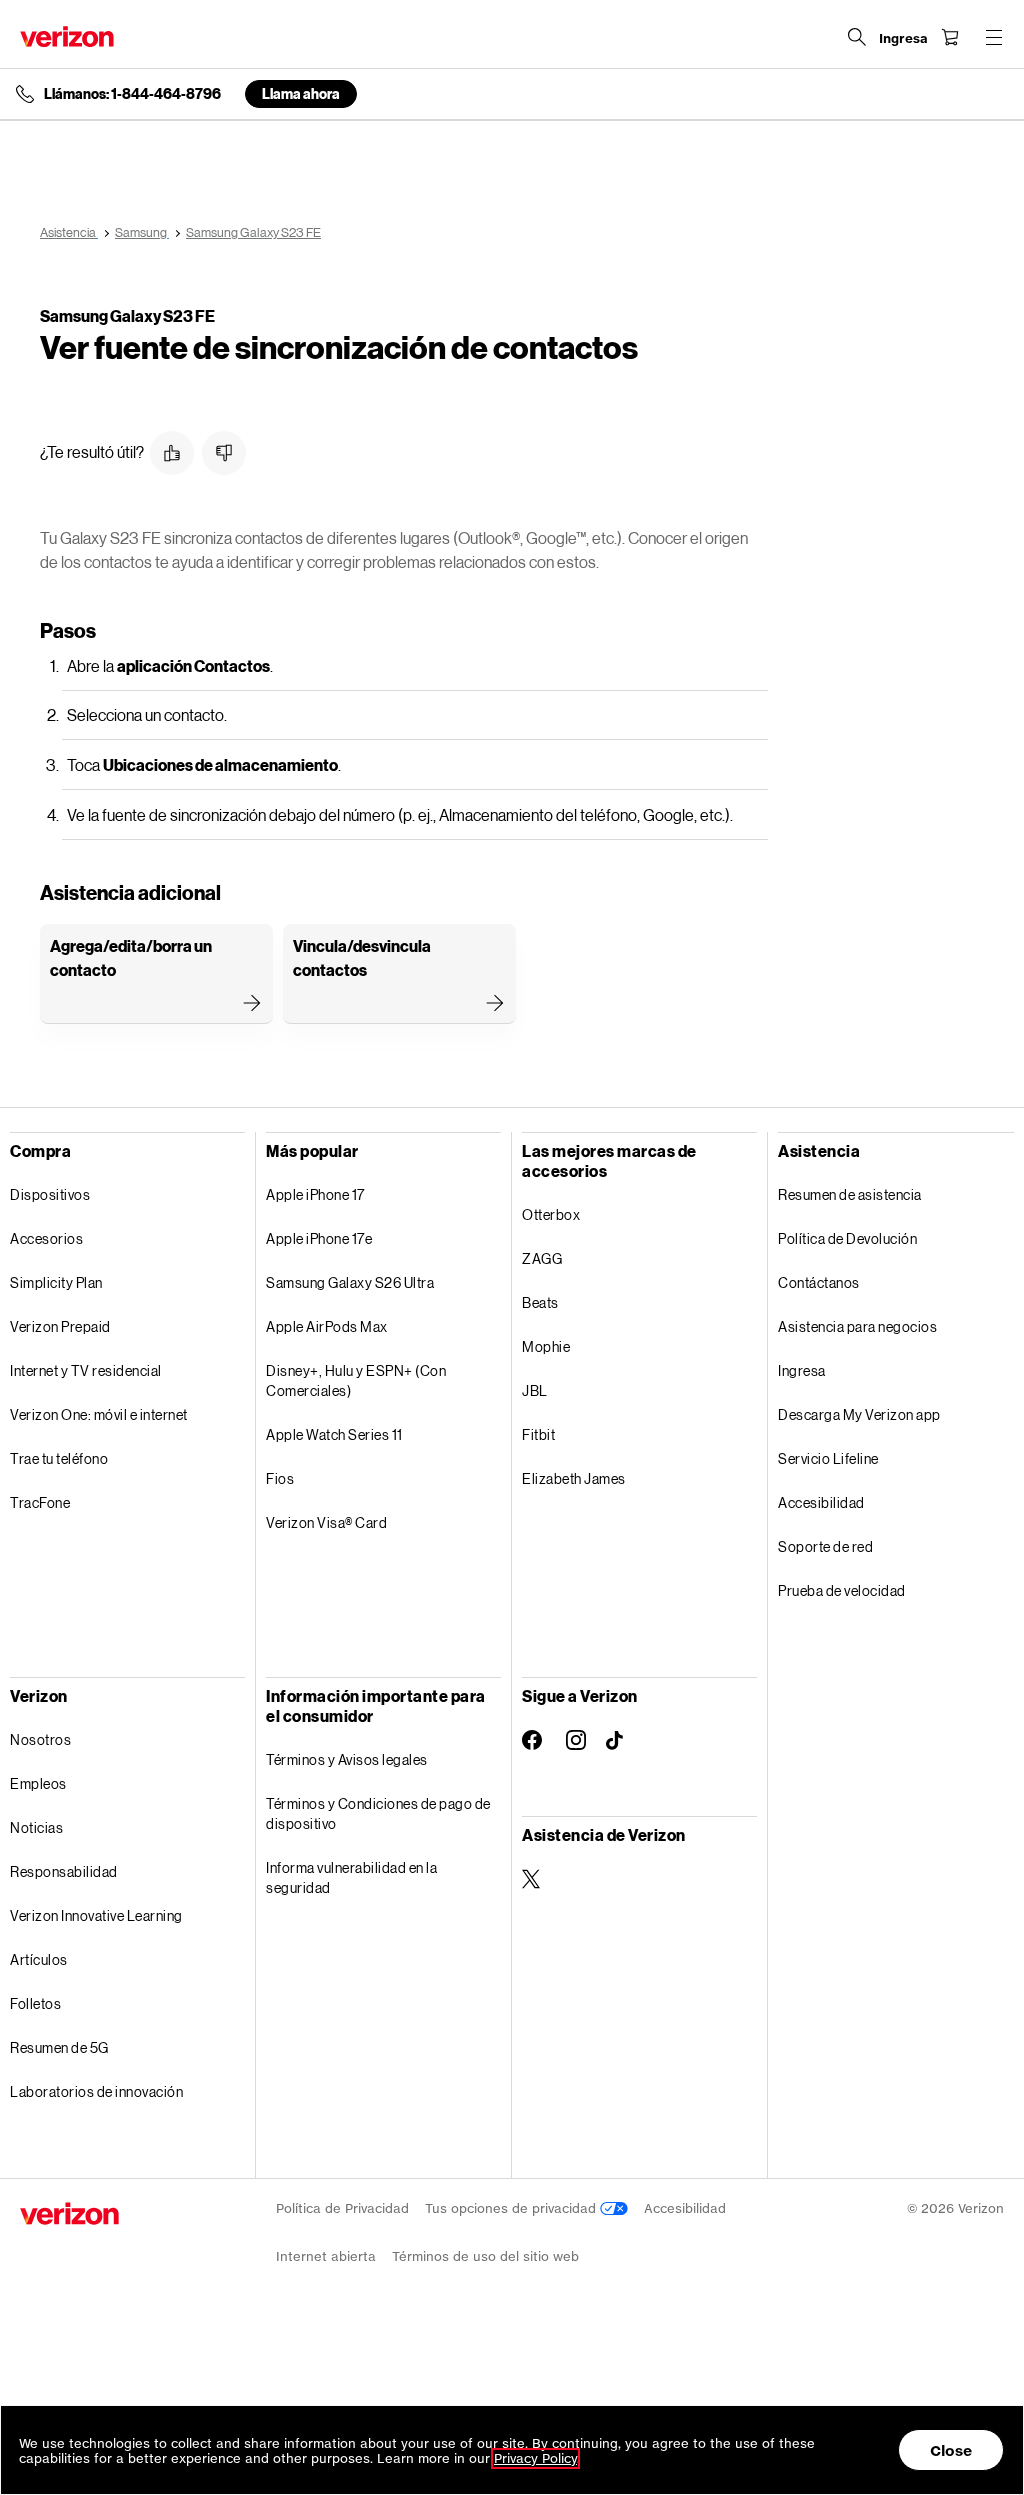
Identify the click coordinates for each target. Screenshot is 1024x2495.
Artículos (39, 1959)
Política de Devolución (847, 1238)
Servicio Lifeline (828, 1458)
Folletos (35, 2003)
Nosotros (40, 1739)
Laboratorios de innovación (96, 2091)
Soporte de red (825, 1546)
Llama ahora (301, 93)
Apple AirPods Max (327, 1326)
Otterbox (551, 1214)
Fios (280, 1478)
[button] (172, 453)
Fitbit (538, 1434)
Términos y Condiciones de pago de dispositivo (378, 1813)
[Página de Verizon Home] (67, 36)
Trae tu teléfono (59, 1458)
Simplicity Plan (56, 1282)
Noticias (36, 1827)
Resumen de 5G (59, 2047)
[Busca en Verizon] (857, 37)
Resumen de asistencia (850, 1194)
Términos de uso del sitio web (485, 2256)
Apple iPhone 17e (319, 1238)
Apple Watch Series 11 (334, 1434)
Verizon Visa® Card (326, 1522)
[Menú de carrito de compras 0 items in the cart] (950, 37)
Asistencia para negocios (857, 1326)
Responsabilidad (64, 1871)
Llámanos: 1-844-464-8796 (132, 94)
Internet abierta (326, 2256)
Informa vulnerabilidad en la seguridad (351, 1877)
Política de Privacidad (342, 2208)
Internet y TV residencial (86, 1370)
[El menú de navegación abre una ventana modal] (994, 37)
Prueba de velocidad (842, 1590)
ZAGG (542, 1258)
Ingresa (802, 1370)
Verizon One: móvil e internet (99, 1414)
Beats (540, 1302)
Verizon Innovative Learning (96, 1915)
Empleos (38, 1783)
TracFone (40, 1502)
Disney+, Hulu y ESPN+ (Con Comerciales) (356, 1380)
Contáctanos (819, 1282)
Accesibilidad (821, 1502)
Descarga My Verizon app (859, 1414)
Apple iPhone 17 (315, 1194)
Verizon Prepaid (60, 1326)
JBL (535, 1390)
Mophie (546, 1346)
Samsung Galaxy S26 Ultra (350, 1282)
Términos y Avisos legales (347, 1759)
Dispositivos (50, 1194)
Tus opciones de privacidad (512, 2208)
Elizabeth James (574, 1478)
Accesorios (46, 1238)
